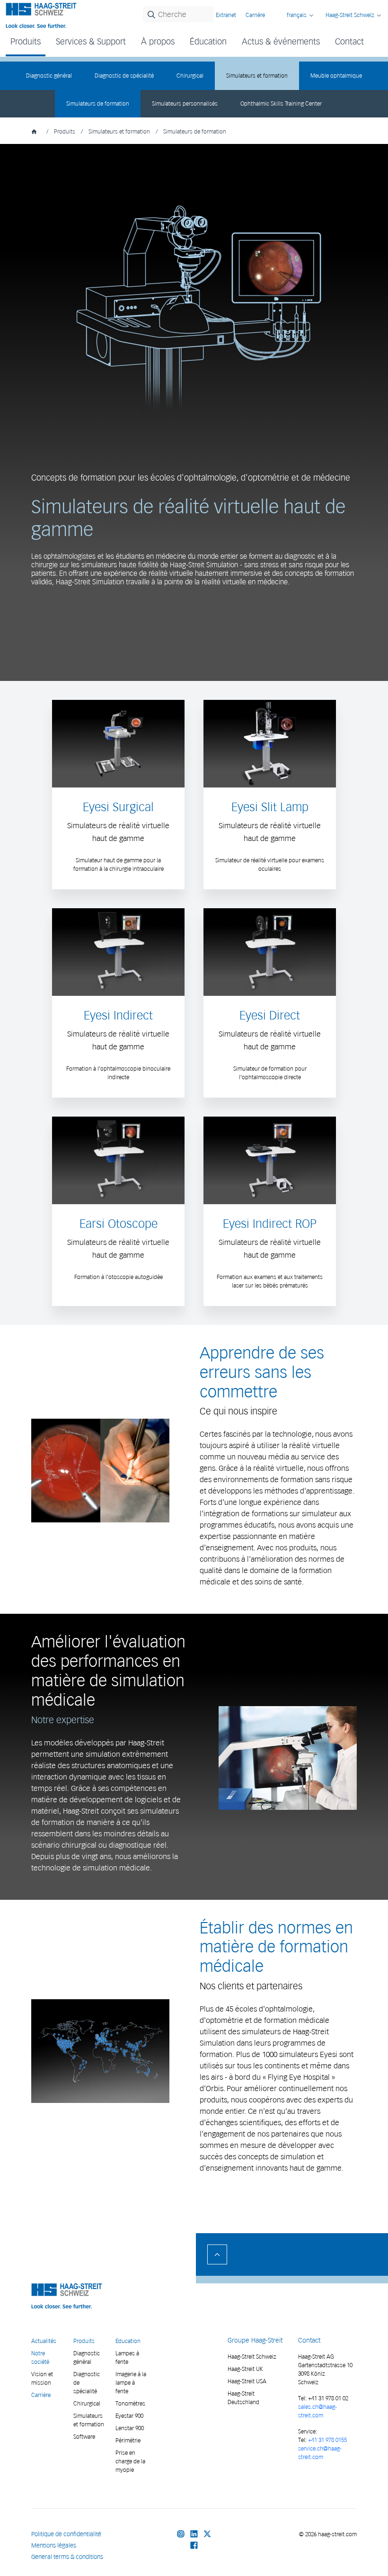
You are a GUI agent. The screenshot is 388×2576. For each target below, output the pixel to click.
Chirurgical (190, 76)
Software (84, 2437)
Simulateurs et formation (257, 76)
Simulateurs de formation (98, 103)
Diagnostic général (49, 76)
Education (128, 2341)
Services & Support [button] (91, 41)
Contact (349, 41)
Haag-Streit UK (245, 2369)
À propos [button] (158, 41)
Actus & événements (281, 41)
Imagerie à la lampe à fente (131, 2383)
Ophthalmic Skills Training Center (281, 103)
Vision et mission (42, 2378)
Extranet (226, 15)
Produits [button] (26, 41)
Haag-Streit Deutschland (243, 2398)
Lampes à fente (127, 2357)
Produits (65, 131)
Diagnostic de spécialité (124, 76)
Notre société (40, 2357)
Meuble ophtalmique (336, 76)
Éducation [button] (208, 41)
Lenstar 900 (130, 2428)
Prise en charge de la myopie (130, 2461)
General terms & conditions (67, 2557)
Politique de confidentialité (66, 2534)
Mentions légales (54, 2545)
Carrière (255, 15)
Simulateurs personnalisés (185, 103)
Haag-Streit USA (247, 2381)
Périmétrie (128, 2440)
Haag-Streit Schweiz (252, 2357)
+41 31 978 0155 (327, 2440)
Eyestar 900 (129, 2416)
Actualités (44, 2341)
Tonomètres (130, 2403)
